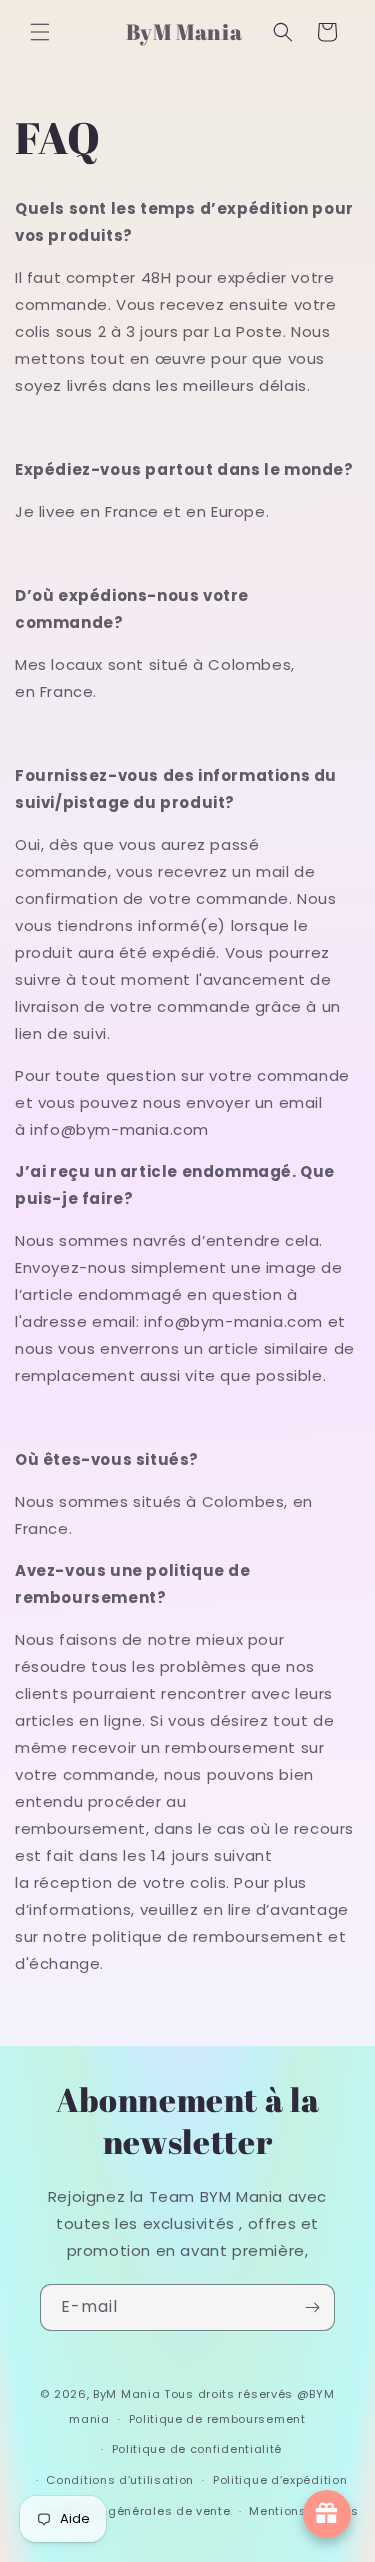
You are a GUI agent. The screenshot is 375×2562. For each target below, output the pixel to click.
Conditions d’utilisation (120, 2480)
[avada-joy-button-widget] (327, 2514)
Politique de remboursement (217, 2419)
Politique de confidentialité (197, 2449)
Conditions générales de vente (132, 2511)
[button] (40, 32)
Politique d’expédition (280, 2480)
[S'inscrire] (312, 2307)
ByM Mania (126, 2394)
